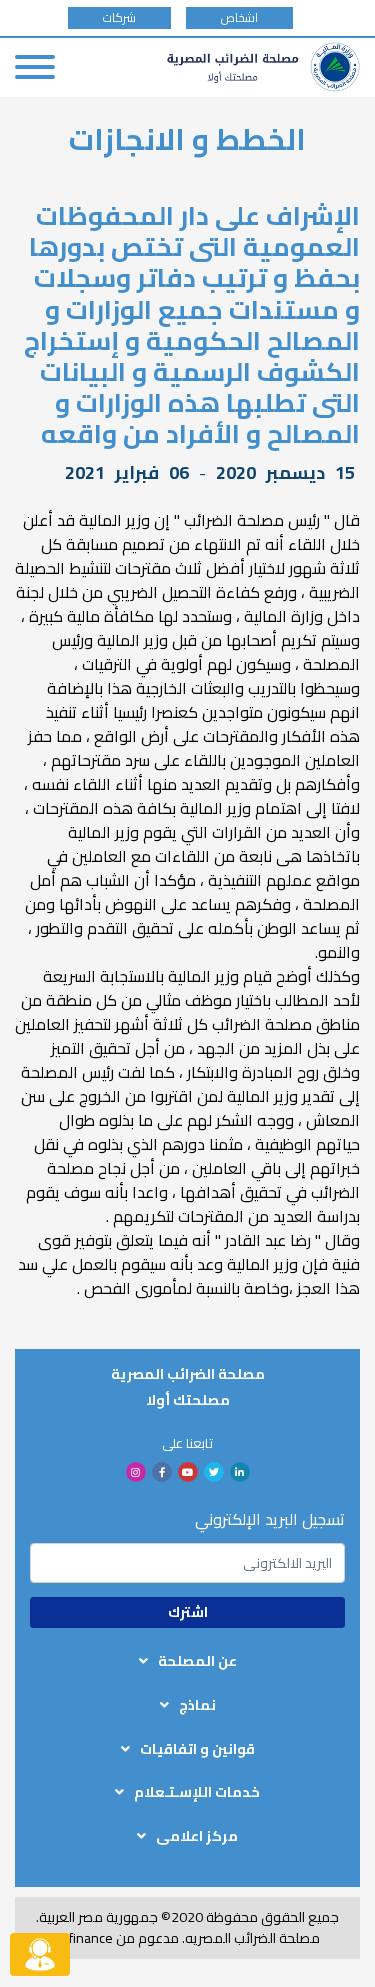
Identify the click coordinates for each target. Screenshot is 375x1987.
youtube (188, 1472)
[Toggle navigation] (35, 67)
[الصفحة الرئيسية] (263, 67)
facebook (162, 1472)
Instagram (136, 1472)
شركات (119, 18)
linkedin (240, 1472)
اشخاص (239, 18)
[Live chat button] (40, 1954)
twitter (214, 1472)
